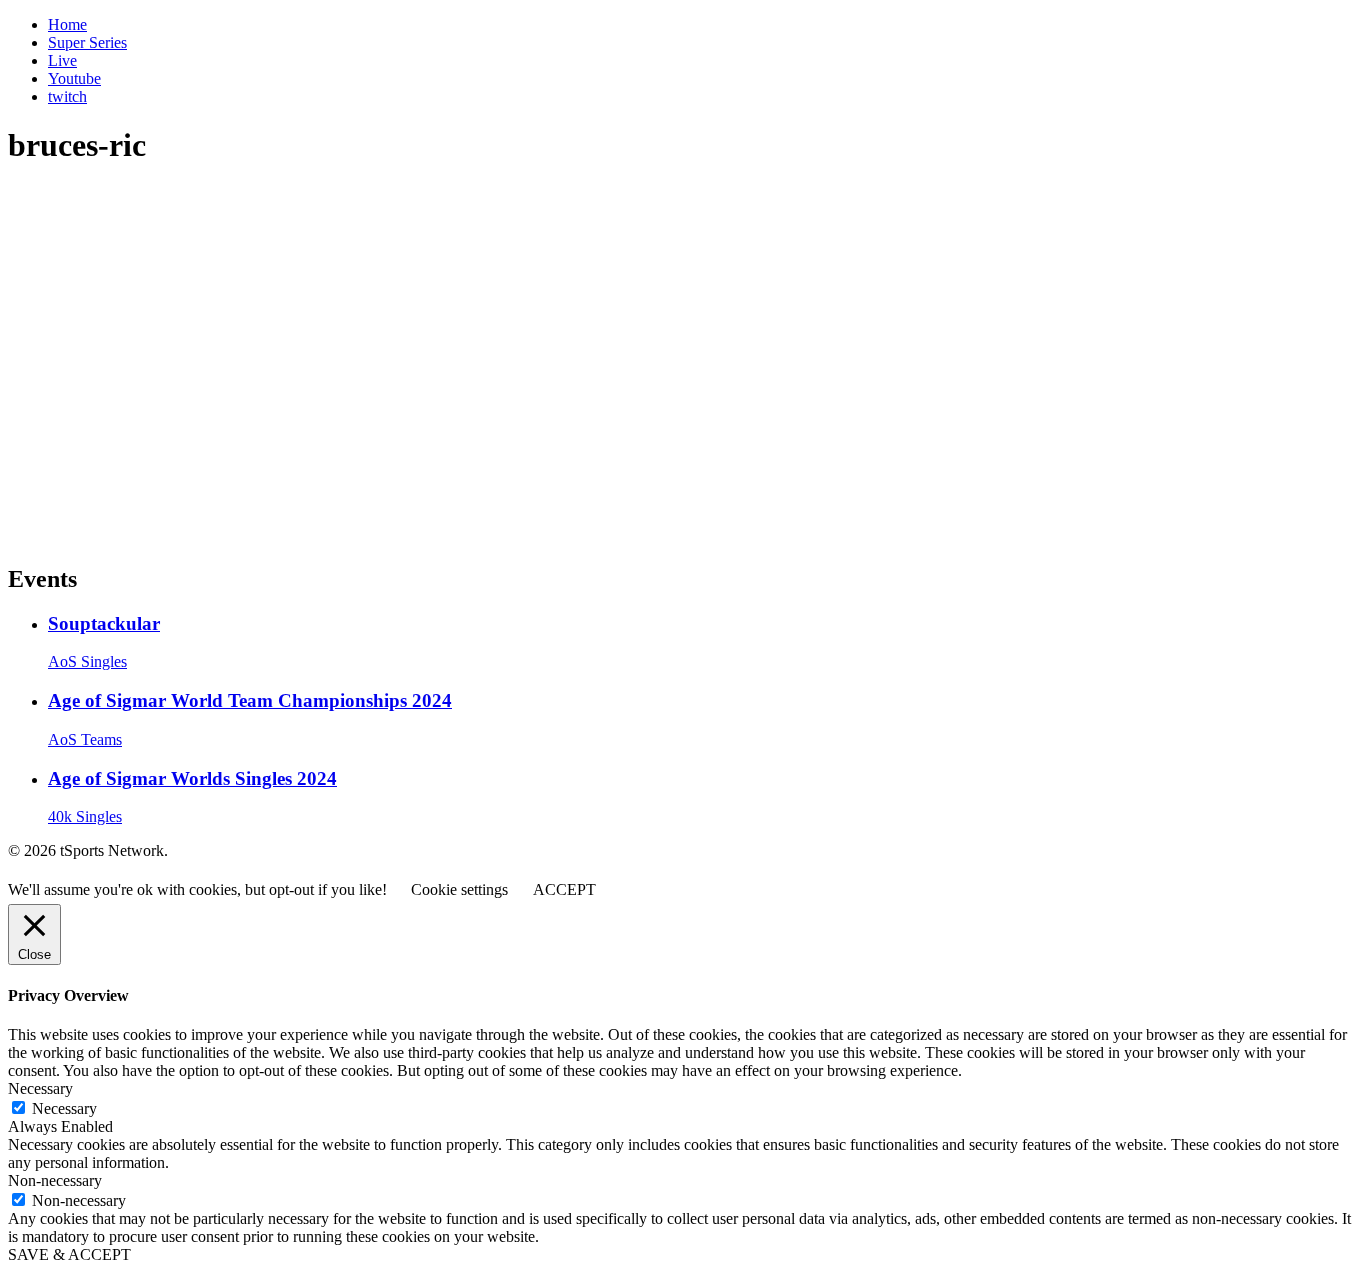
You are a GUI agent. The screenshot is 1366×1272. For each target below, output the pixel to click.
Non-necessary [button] (55, 1180)
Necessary (64, 1108)
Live (62, 60)
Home (67, 24)
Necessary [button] (40, 1088)
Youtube (74, 78)
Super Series (87, 42)
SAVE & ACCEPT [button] (69, 1254)
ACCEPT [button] (564, 889)
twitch (67, 96)
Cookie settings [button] (459, 889)
